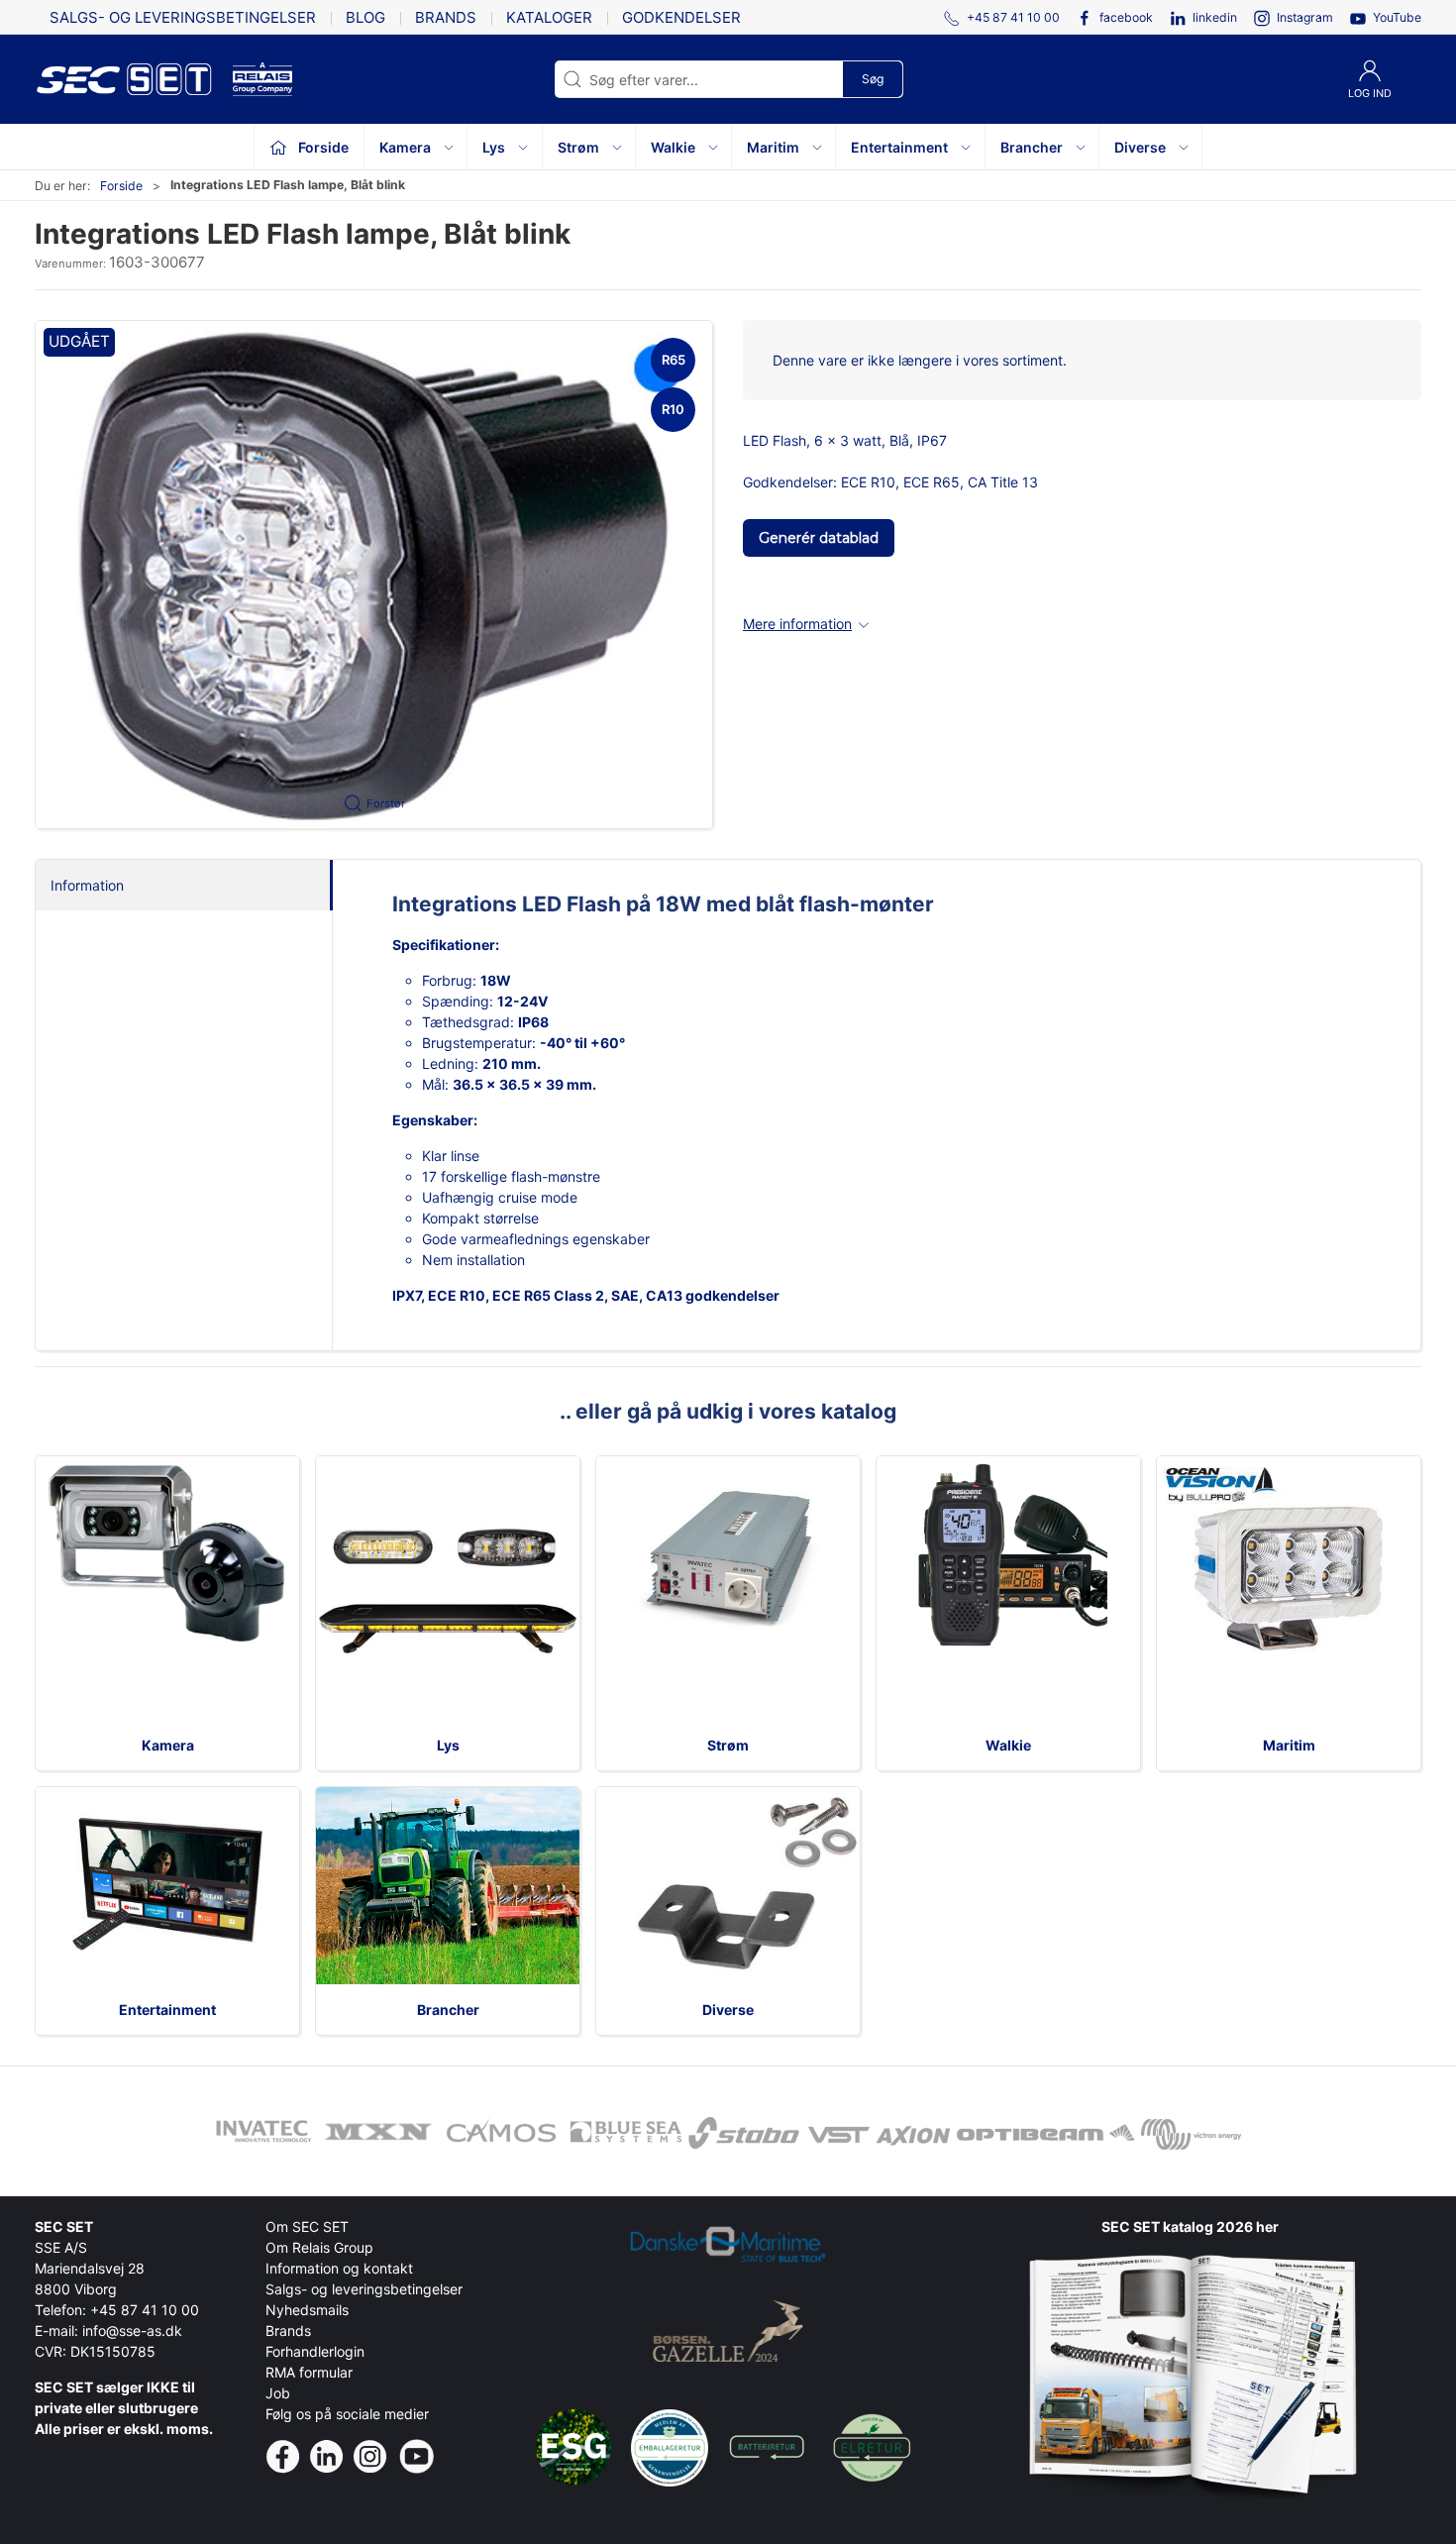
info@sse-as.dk (132, 2331)
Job (278, 2393)
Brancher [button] (1032, 147)
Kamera (168, 1745)
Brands (446, 17)
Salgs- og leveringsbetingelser (183, 17)
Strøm (728, 1745)
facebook (1126, 17)
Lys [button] (494, 147)
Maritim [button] (773, 147)
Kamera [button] (405, 147)
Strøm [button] (578, 147)
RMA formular (309, 2372)
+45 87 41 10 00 (145, 2310)
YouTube (1397, 17)
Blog (365, 17)
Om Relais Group (319, 2247)
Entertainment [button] (899, 147)
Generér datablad (819, 538)
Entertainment (167, 2010)
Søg (873, 79)
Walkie (1008, 1745)
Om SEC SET (307, 2226)
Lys (448, 1745)
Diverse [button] (1140, 147)
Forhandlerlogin (315, 2351)
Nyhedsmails (307, 2310)
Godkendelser (681, 17)
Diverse (728, 2010)
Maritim (1289, 1745)
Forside (121, 186)
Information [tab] (87, 885)
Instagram (1305, 17)
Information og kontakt (339, 2268)
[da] (134, 79)
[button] (374, 575)
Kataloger (549, 17)
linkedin (1215, 17)
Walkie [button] (673, 147)
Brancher (448, 2010)
